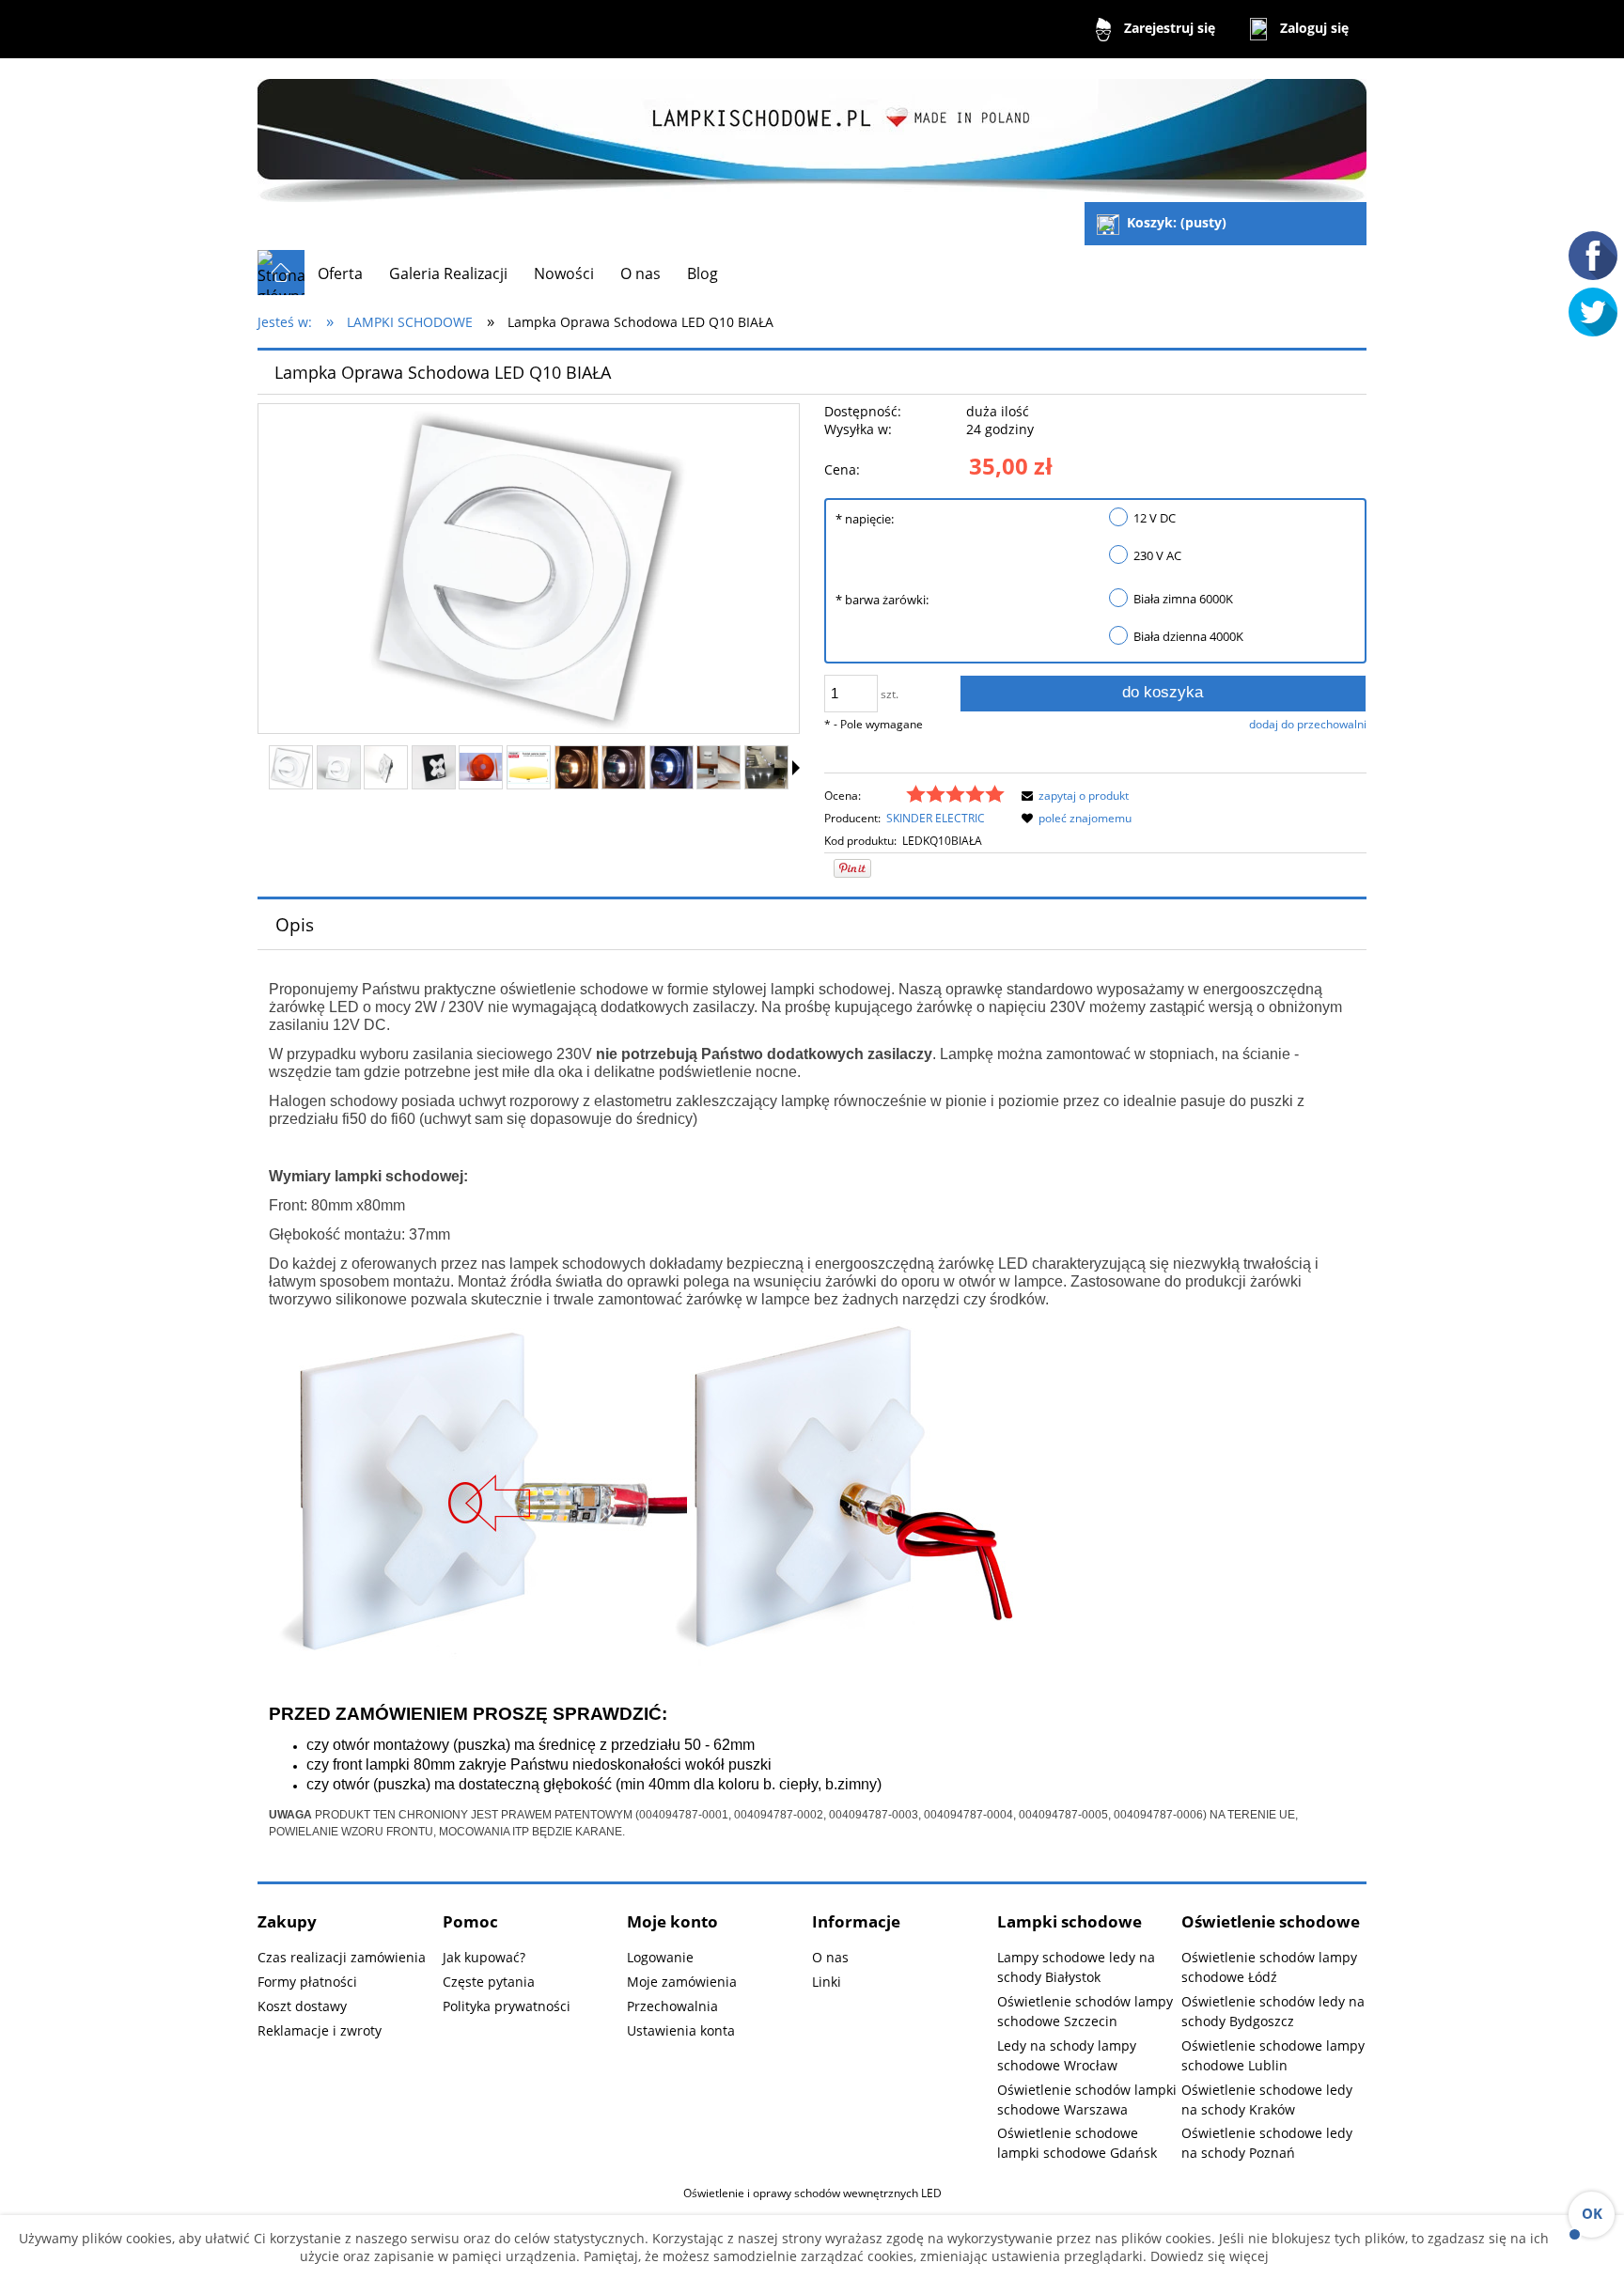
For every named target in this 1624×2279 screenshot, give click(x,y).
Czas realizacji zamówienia (342, 1957)
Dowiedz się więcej (1208, 2256)
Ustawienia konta (681, 2030)
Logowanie (660, 1957)
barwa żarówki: (882, 600)
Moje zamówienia (682, 1982)
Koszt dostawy (302, 2006)
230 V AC (1157, 555)
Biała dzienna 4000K (1188, 636)
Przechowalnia (672, 2006)
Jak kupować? (484, 1957)
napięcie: (865, 519)
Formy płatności (307, 1982)
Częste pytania (489, 1982)
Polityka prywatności (507, 2006)
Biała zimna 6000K (1183, 599)
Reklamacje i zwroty (320, 2030)
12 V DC (1155, 518)
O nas (830, 1957)
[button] (796, 768)
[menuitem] (340, 273)
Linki (827, 1982)
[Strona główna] (812, 132)
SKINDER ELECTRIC (936, 818)
